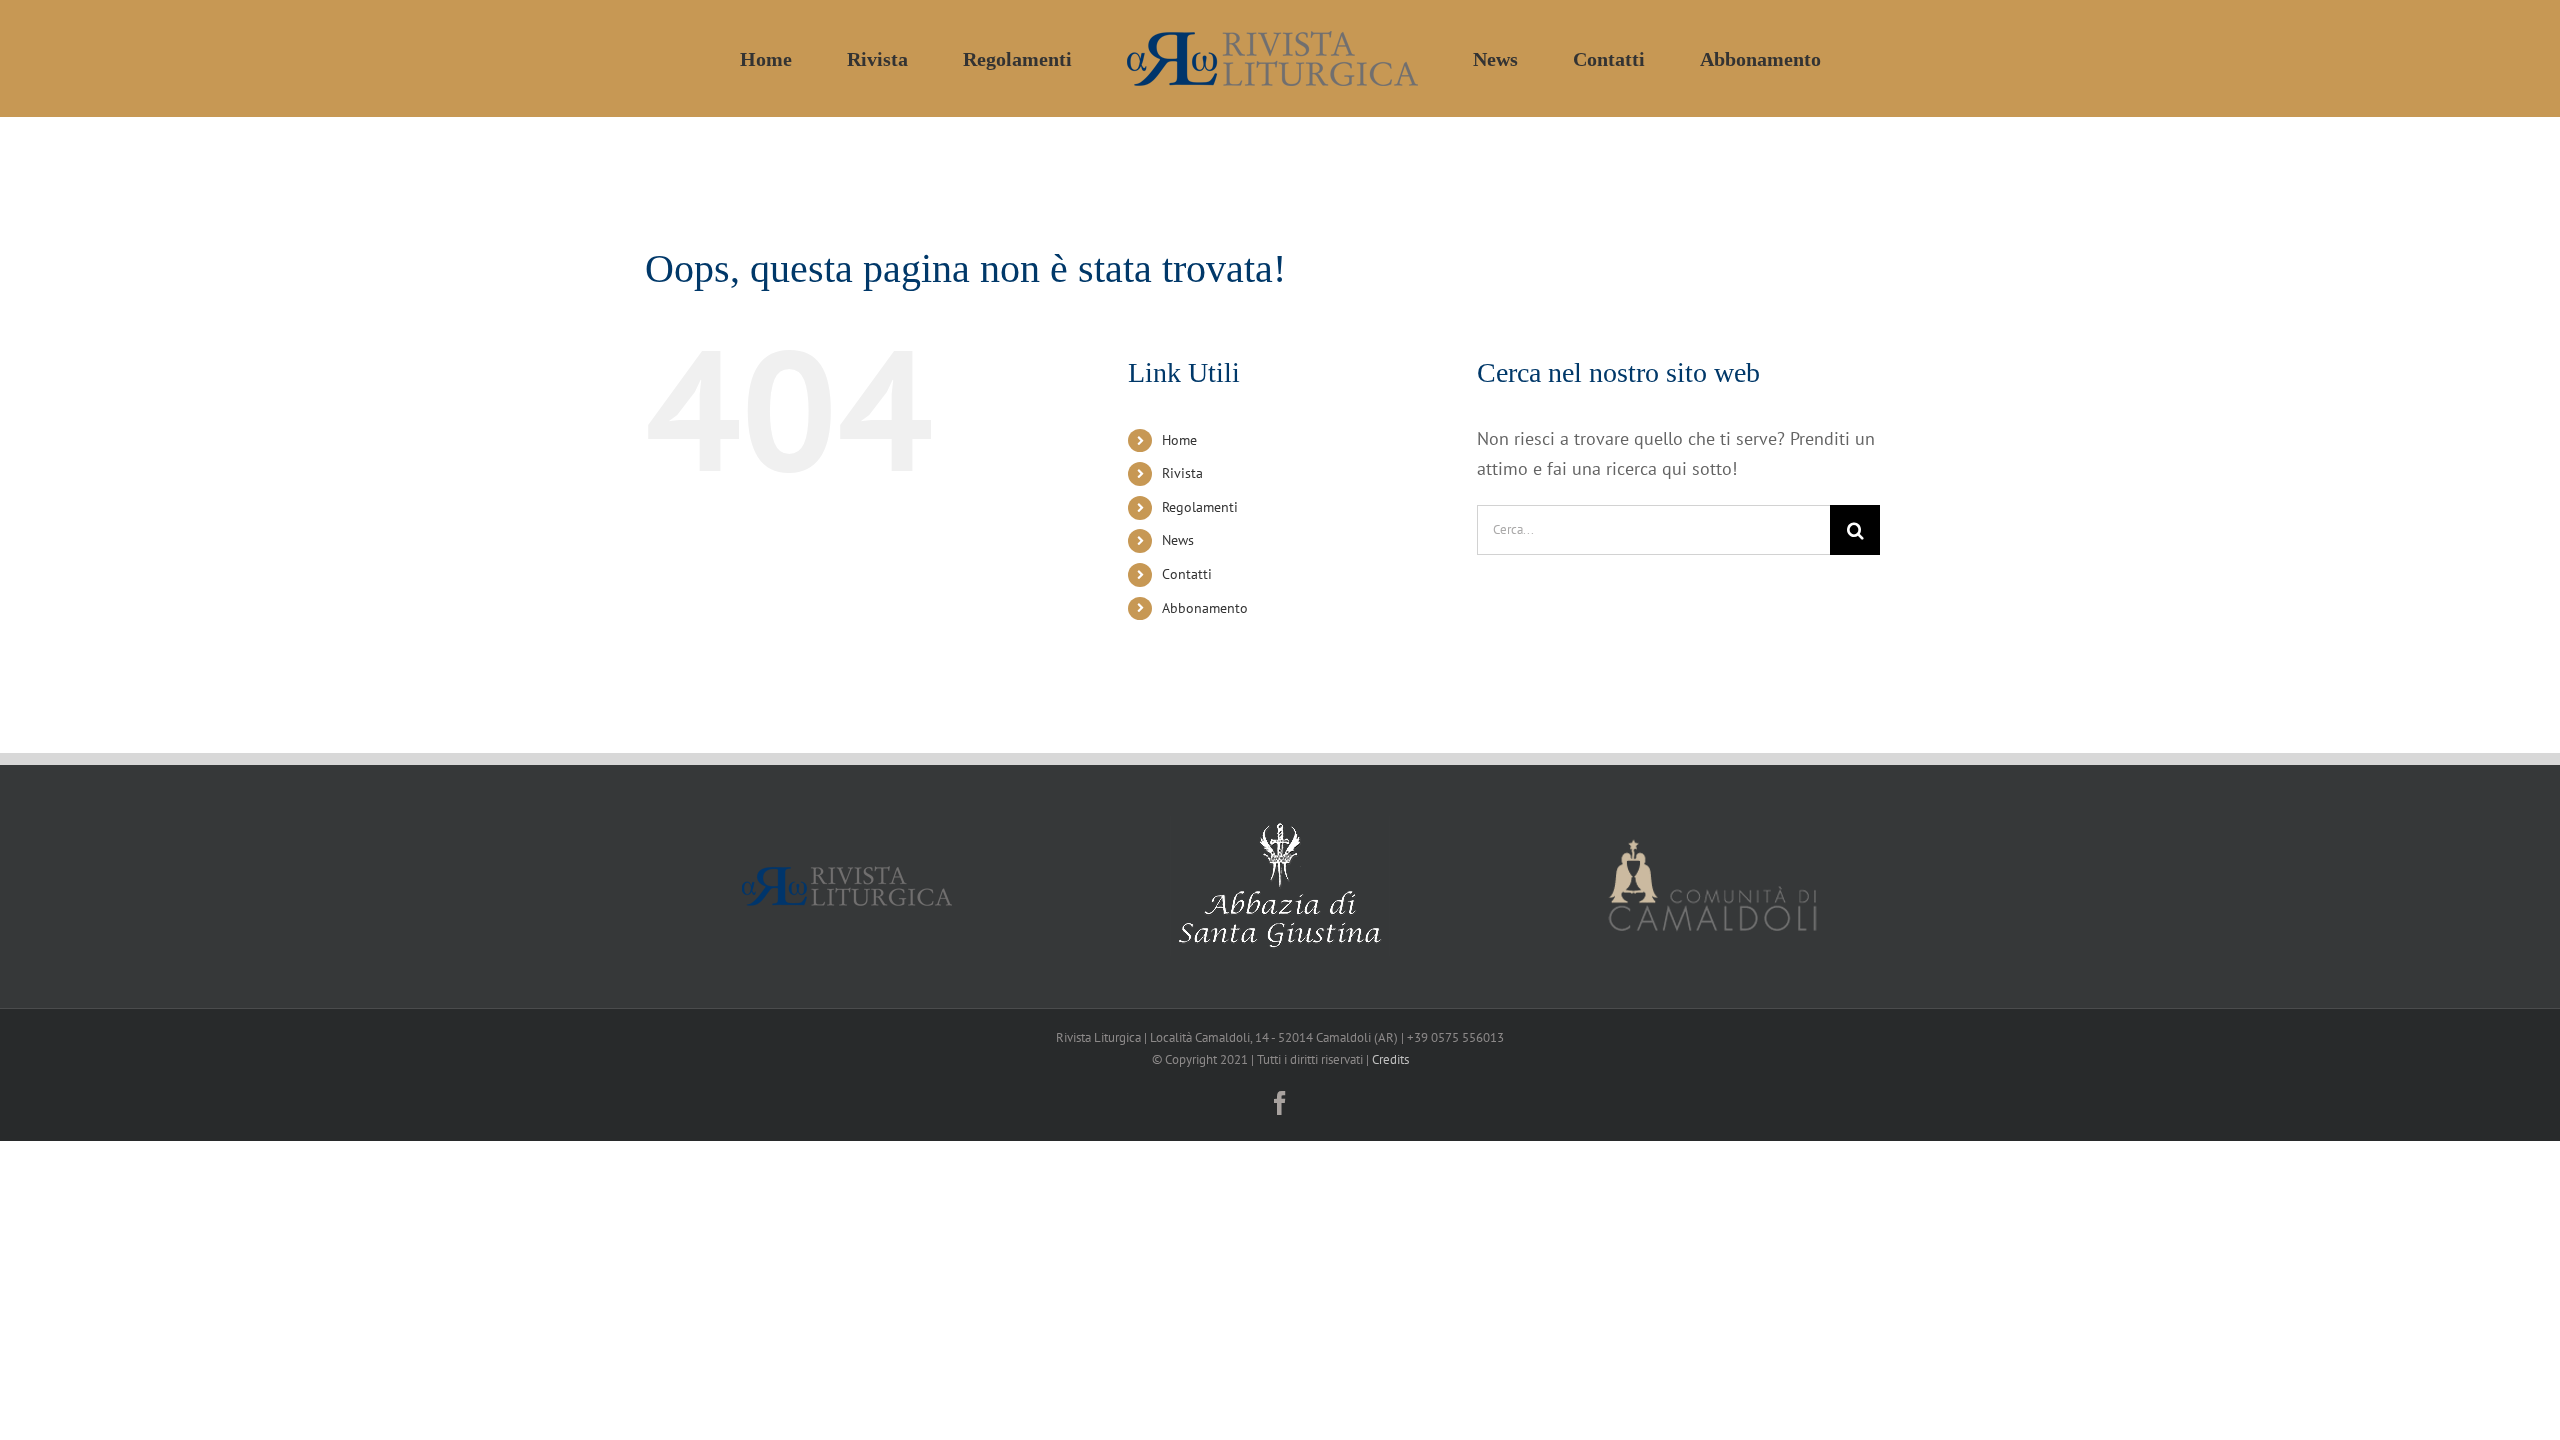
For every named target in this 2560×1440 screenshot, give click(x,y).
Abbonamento (1205, 608)
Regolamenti (1200, 507)
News (1178, 540)
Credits (1390, 1059)
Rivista (1182, 473)
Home (1179, 440)
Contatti (1187, 574)
